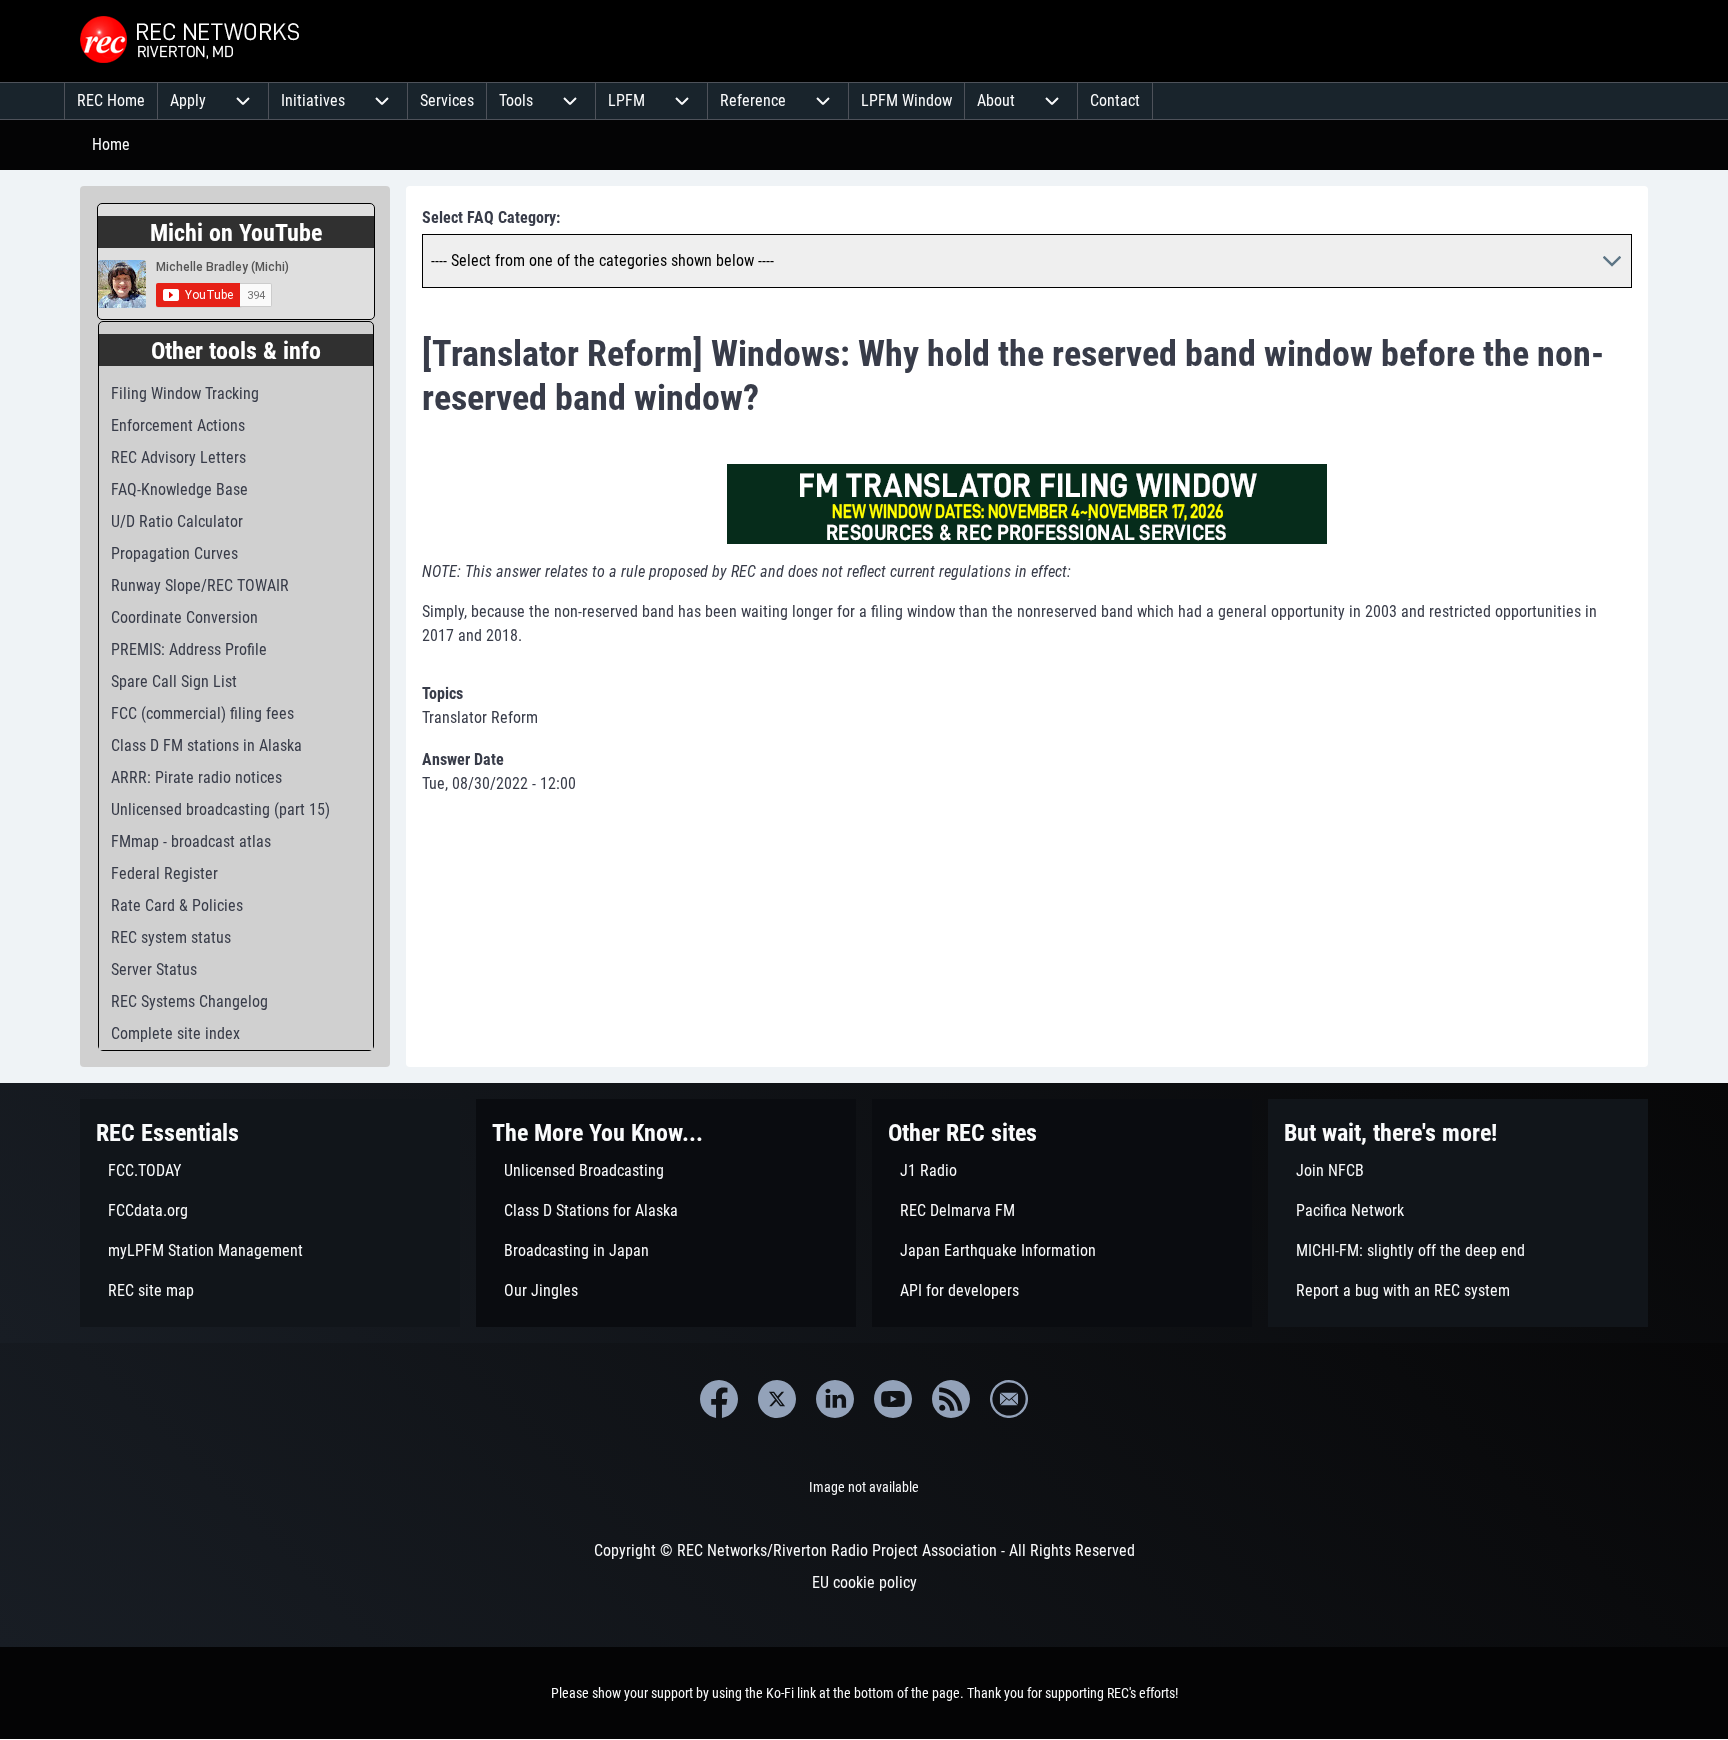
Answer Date (463, 759)
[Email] (1009, 1399)
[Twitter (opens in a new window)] (777, 1399)
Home (111, 144)
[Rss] (951, 1399)
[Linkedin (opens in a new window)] (835, 1399)
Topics (442, 693)
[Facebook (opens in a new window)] (719, 1399)
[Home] (192, 41)
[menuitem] (111, 101)
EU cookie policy (864, 1582)
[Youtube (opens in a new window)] (893, 1399)
